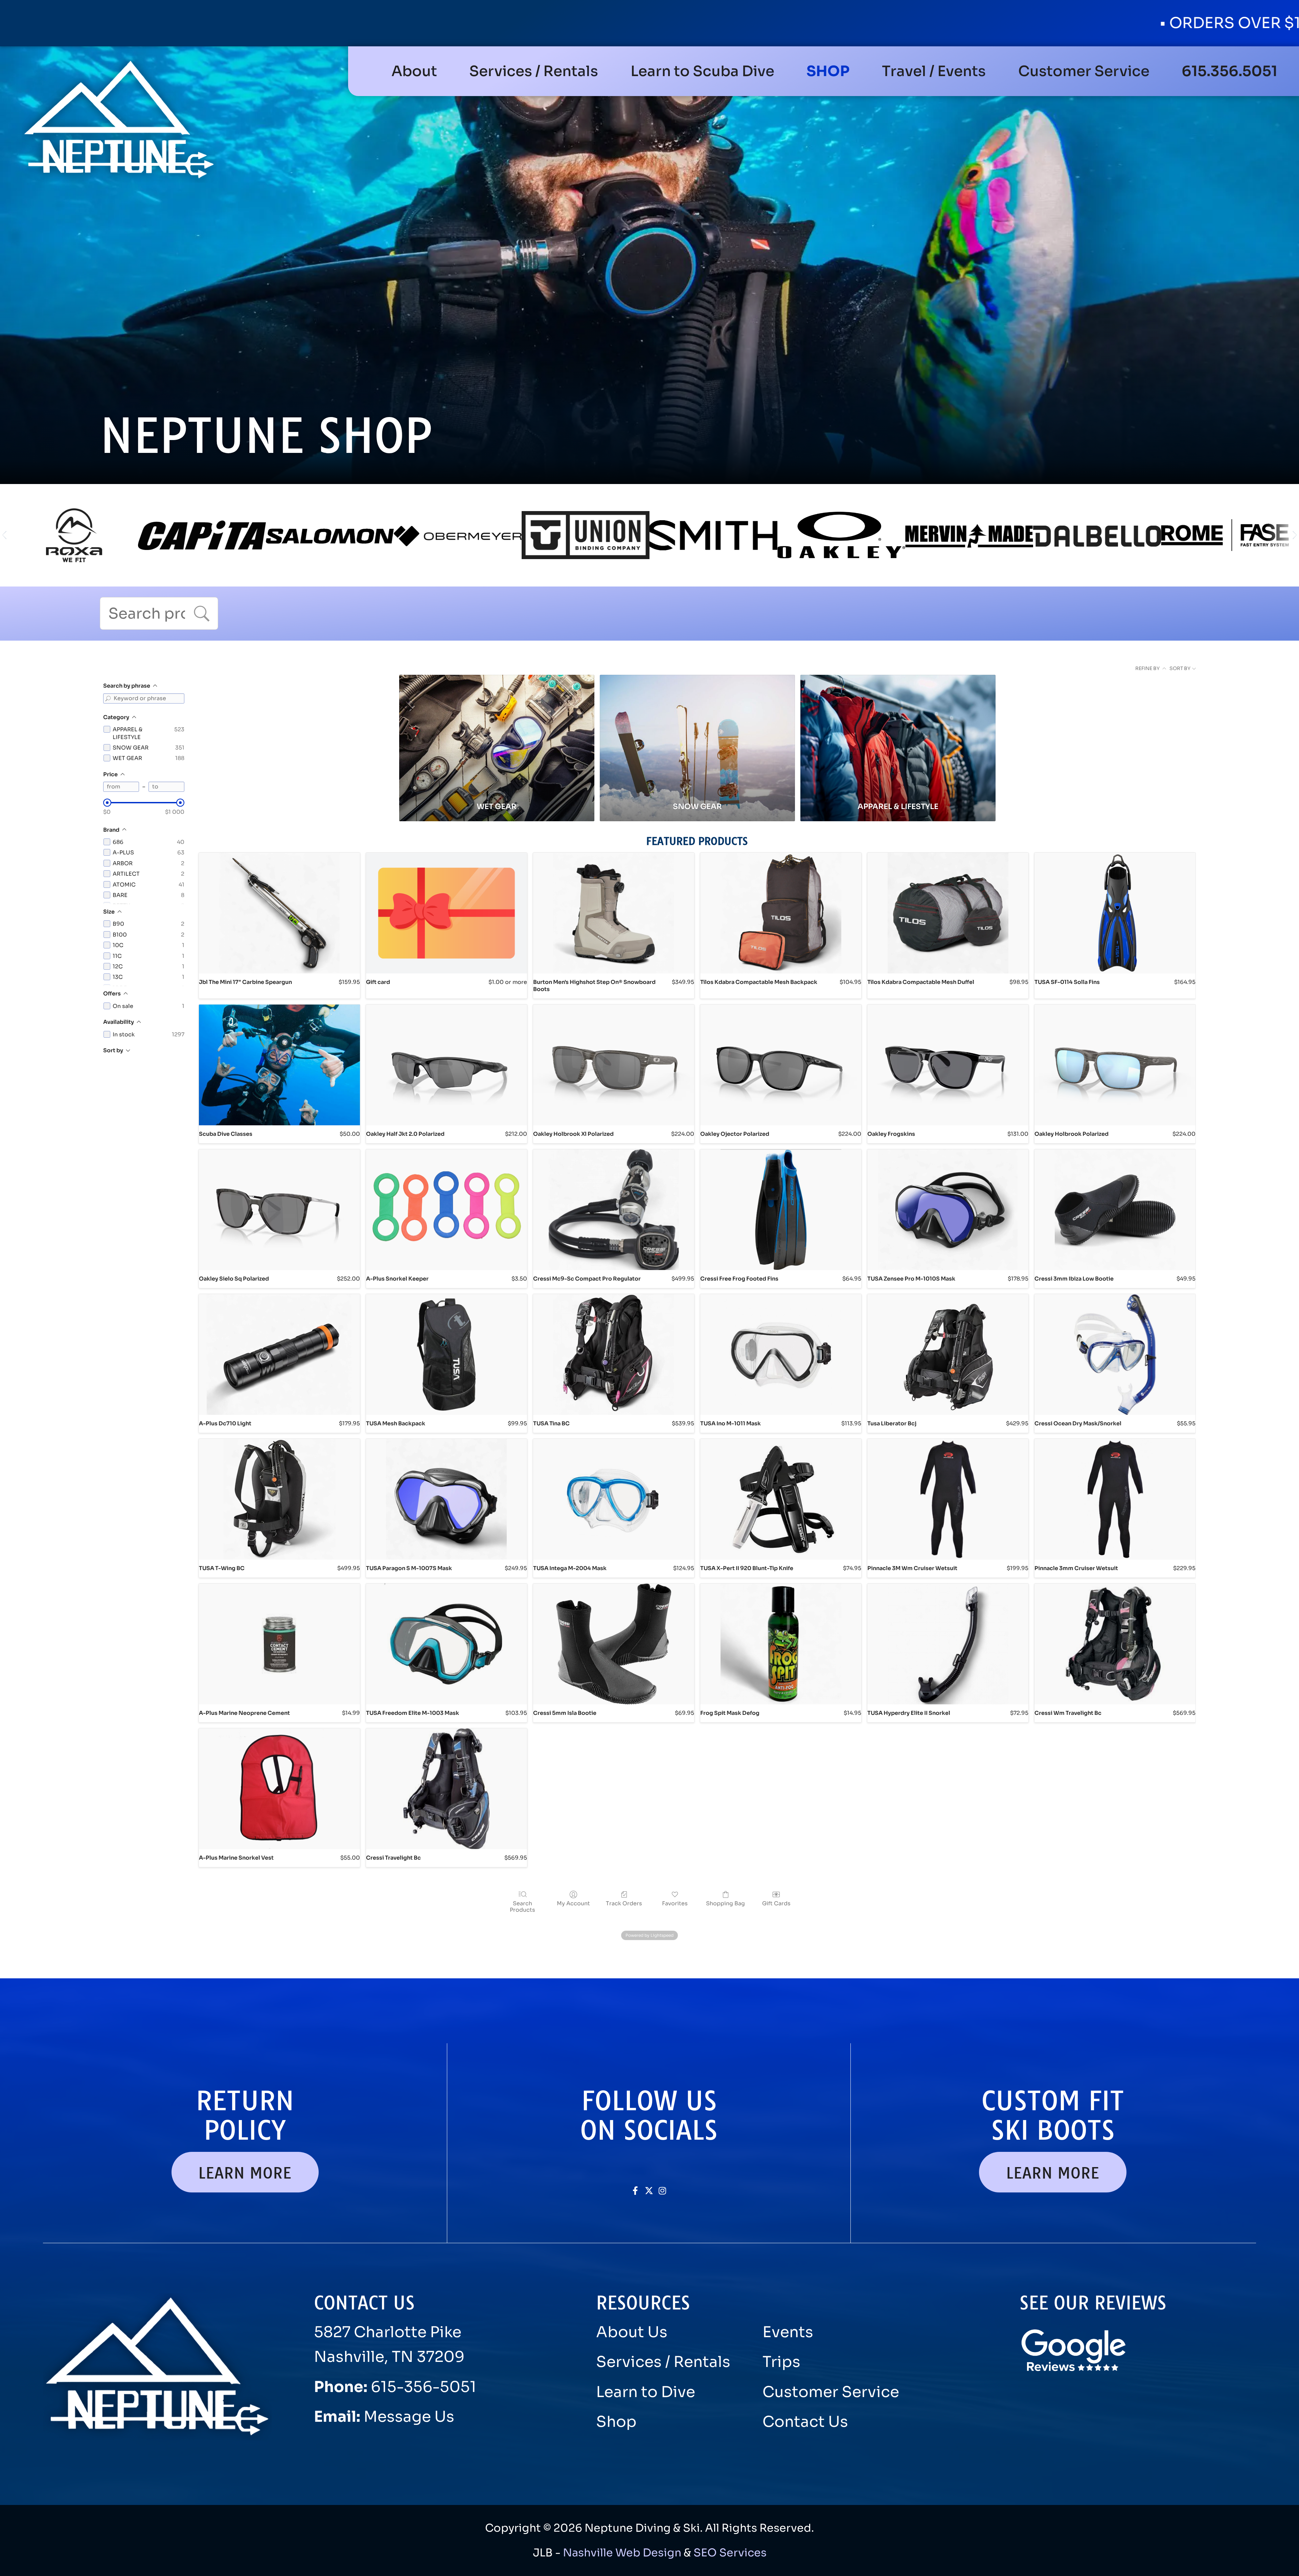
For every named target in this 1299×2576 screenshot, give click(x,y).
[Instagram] (663, 2191)
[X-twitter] (649, 2191)
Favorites (675, 1903)
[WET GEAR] (497, 735)
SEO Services (730, 2553)
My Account (573, 1903)
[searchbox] (159, 613)
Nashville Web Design (622, 2553)
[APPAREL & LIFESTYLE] (898, 735)
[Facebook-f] (635, 2191)
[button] (534, 71)
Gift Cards (776, 1903)
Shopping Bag (725, 1903)
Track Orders (624, 1903)
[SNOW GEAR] (697, 735)
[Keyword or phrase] (108, 698)
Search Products (522, 1906)
